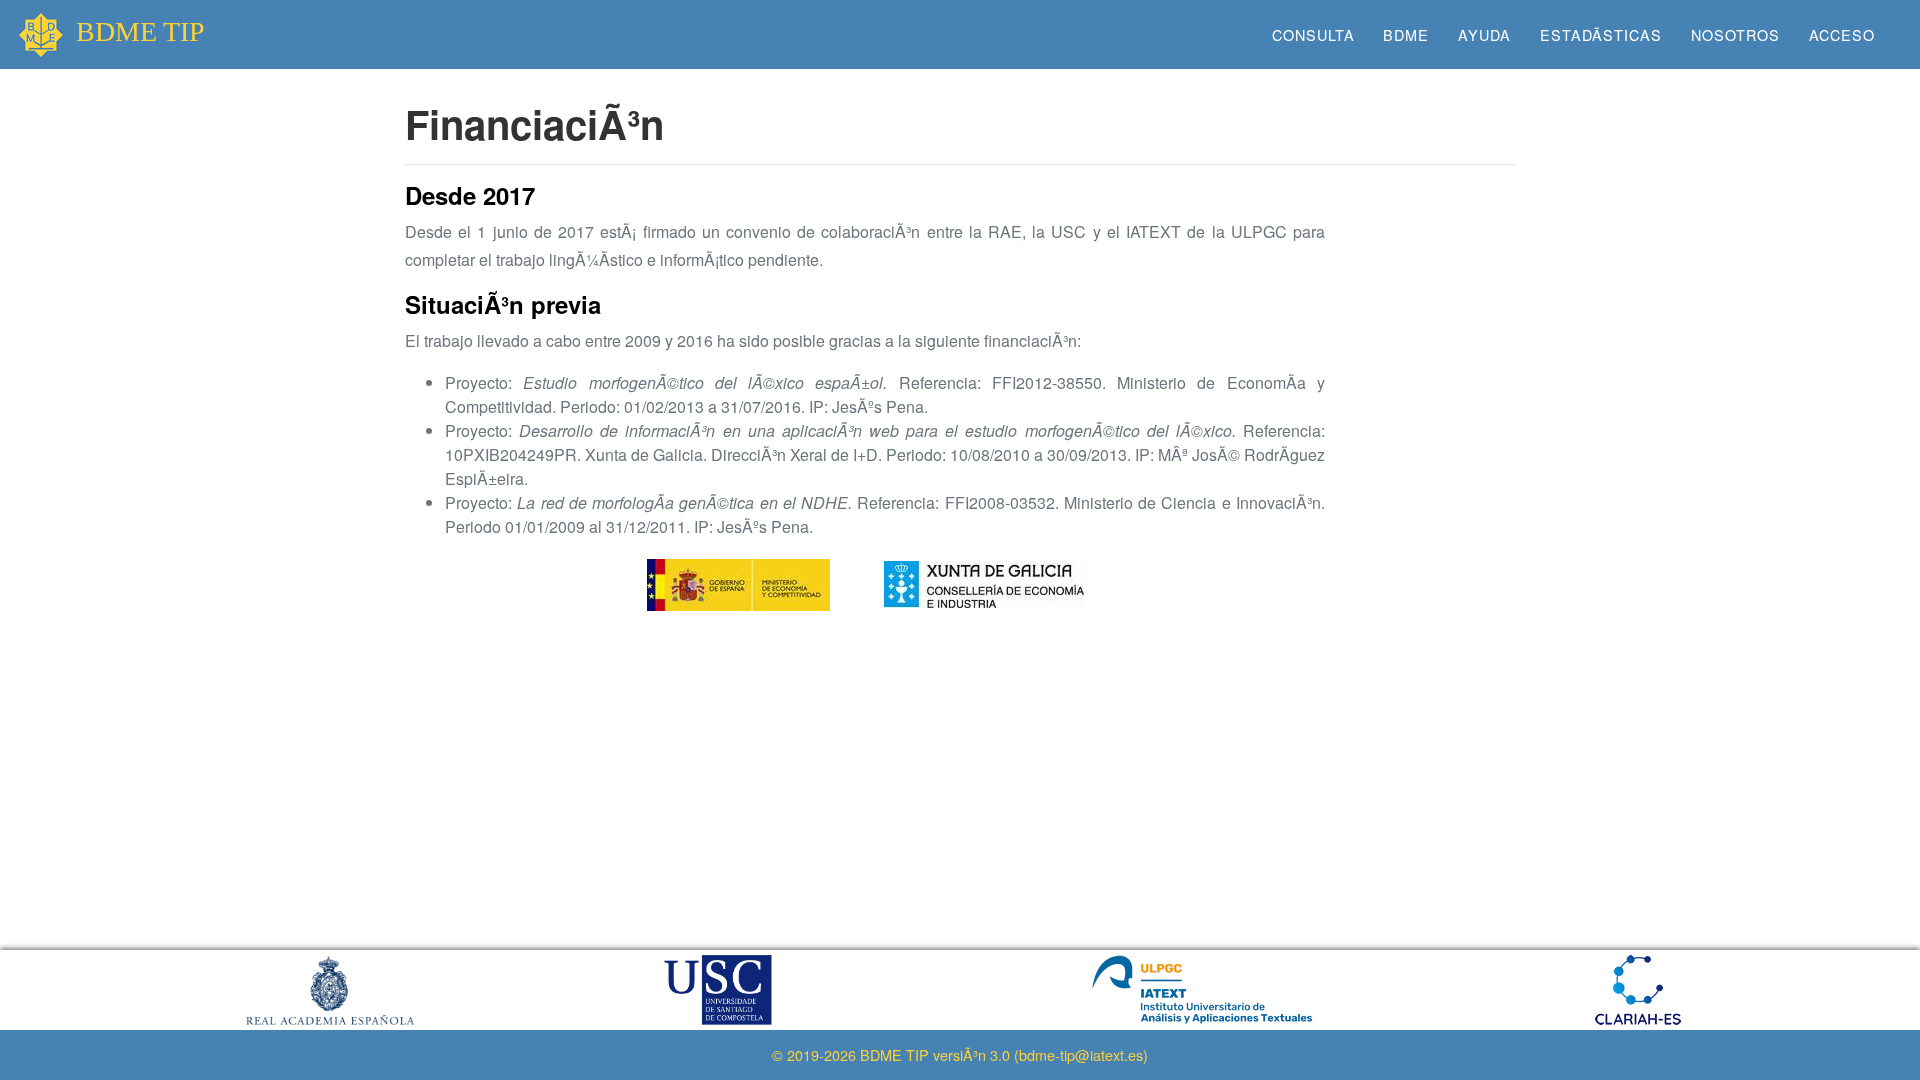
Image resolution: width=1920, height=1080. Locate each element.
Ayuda (1484, 34)
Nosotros (1735, 34)
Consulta (1313, 34)
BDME (1406, 34)
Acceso (1842, 34)
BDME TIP (140, 31)
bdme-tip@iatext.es (1081, 1054)
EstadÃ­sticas (1601, 34)
